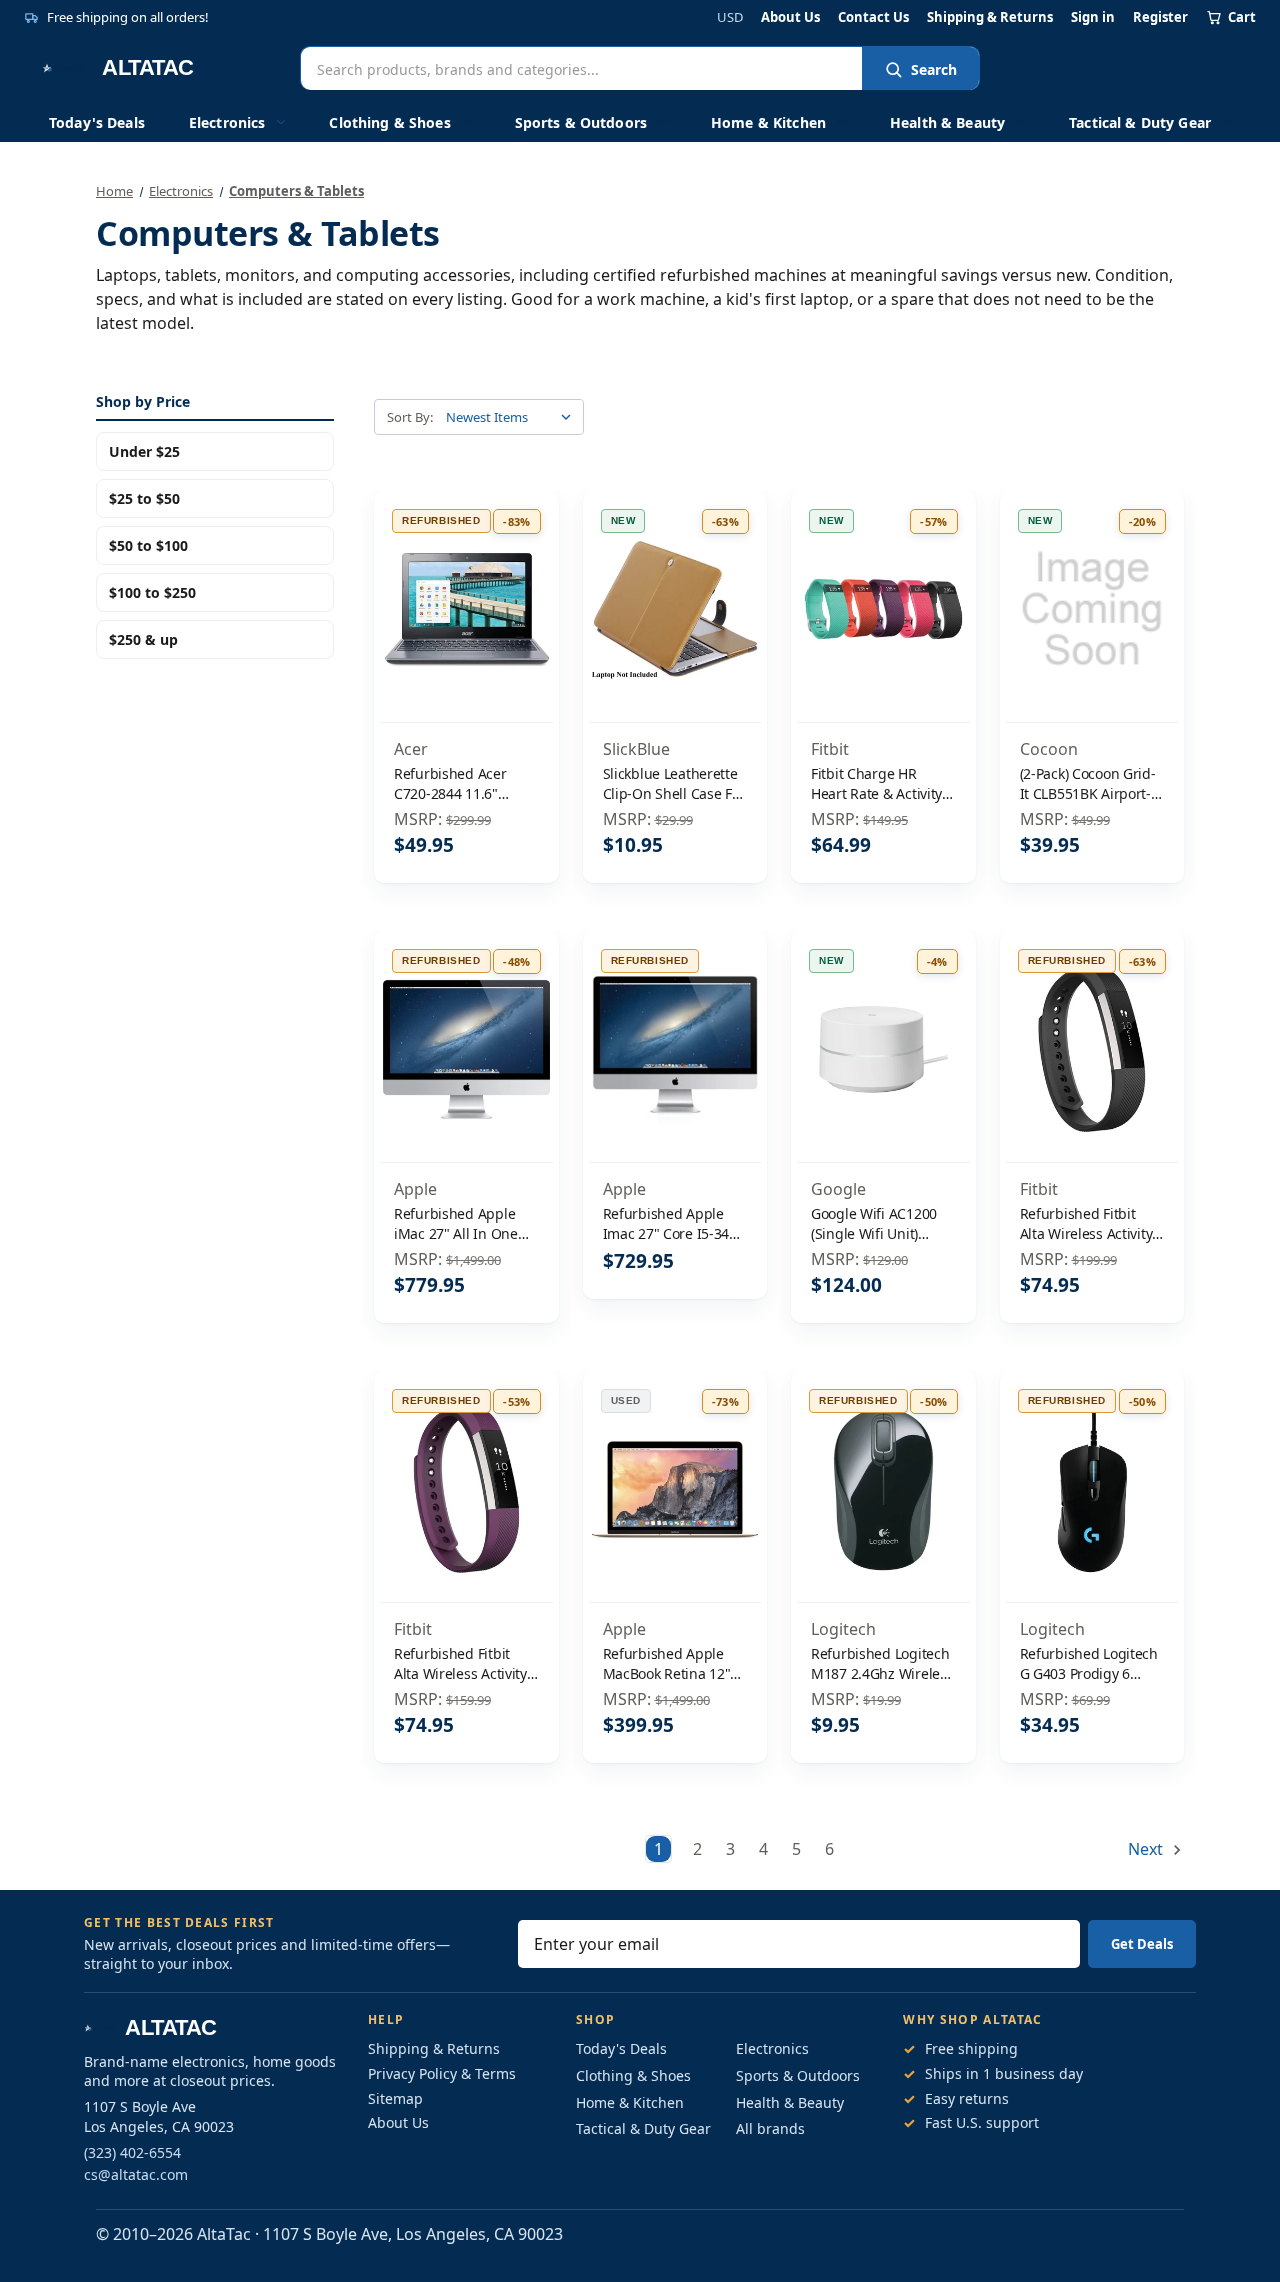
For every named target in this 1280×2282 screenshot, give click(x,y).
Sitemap (395, 2098)
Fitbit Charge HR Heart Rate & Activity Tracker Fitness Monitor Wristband (876, 783)
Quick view (466, 567)
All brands (770, 2128)
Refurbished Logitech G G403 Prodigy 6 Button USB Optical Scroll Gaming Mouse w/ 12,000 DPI (1089, 1663)
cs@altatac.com (136, 2174)
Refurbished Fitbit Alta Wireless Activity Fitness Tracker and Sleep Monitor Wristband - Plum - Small (460, 1663)
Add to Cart (466, 651)
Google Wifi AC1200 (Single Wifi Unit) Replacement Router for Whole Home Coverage (877, 1223)
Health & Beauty (947, 122)
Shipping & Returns (990, 17)
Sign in (1093, 17)
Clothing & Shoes (389, 122)
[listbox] (513, 417)
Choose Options (883, 651)
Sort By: (410, 417)
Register (1160, 17)
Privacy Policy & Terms (442, 2073)
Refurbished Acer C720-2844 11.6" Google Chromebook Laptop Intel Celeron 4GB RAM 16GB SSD (459, 783)
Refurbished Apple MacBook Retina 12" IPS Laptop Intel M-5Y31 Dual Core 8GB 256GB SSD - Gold (667, 1663)
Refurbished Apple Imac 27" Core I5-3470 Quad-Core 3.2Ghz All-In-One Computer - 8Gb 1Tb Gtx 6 (674, 1223)
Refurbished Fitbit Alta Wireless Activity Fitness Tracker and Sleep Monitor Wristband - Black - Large (1086, 1223)
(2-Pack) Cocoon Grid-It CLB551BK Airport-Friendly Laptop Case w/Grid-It (1088, 783)
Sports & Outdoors (581, 122)
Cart (1242, 17)
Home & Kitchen (768, 122)
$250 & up (143, 639)
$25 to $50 (144, 498)
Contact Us (873, 17)
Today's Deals (97, 122)
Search (934, 69)
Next (1147, 1849)
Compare (459, 609)
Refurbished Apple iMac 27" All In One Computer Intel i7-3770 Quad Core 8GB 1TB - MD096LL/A (461, 1223)
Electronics (227, 122)
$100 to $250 (152, 592)
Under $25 (144, 451)
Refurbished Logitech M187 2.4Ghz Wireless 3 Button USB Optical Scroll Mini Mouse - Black (882, 1663)
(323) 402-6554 (132, 2152)
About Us (790, 17)
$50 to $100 (148, 545)
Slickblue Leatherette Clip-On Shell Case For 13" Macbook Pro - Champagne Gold (674, 783)
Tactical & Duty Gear (1140, 122)
